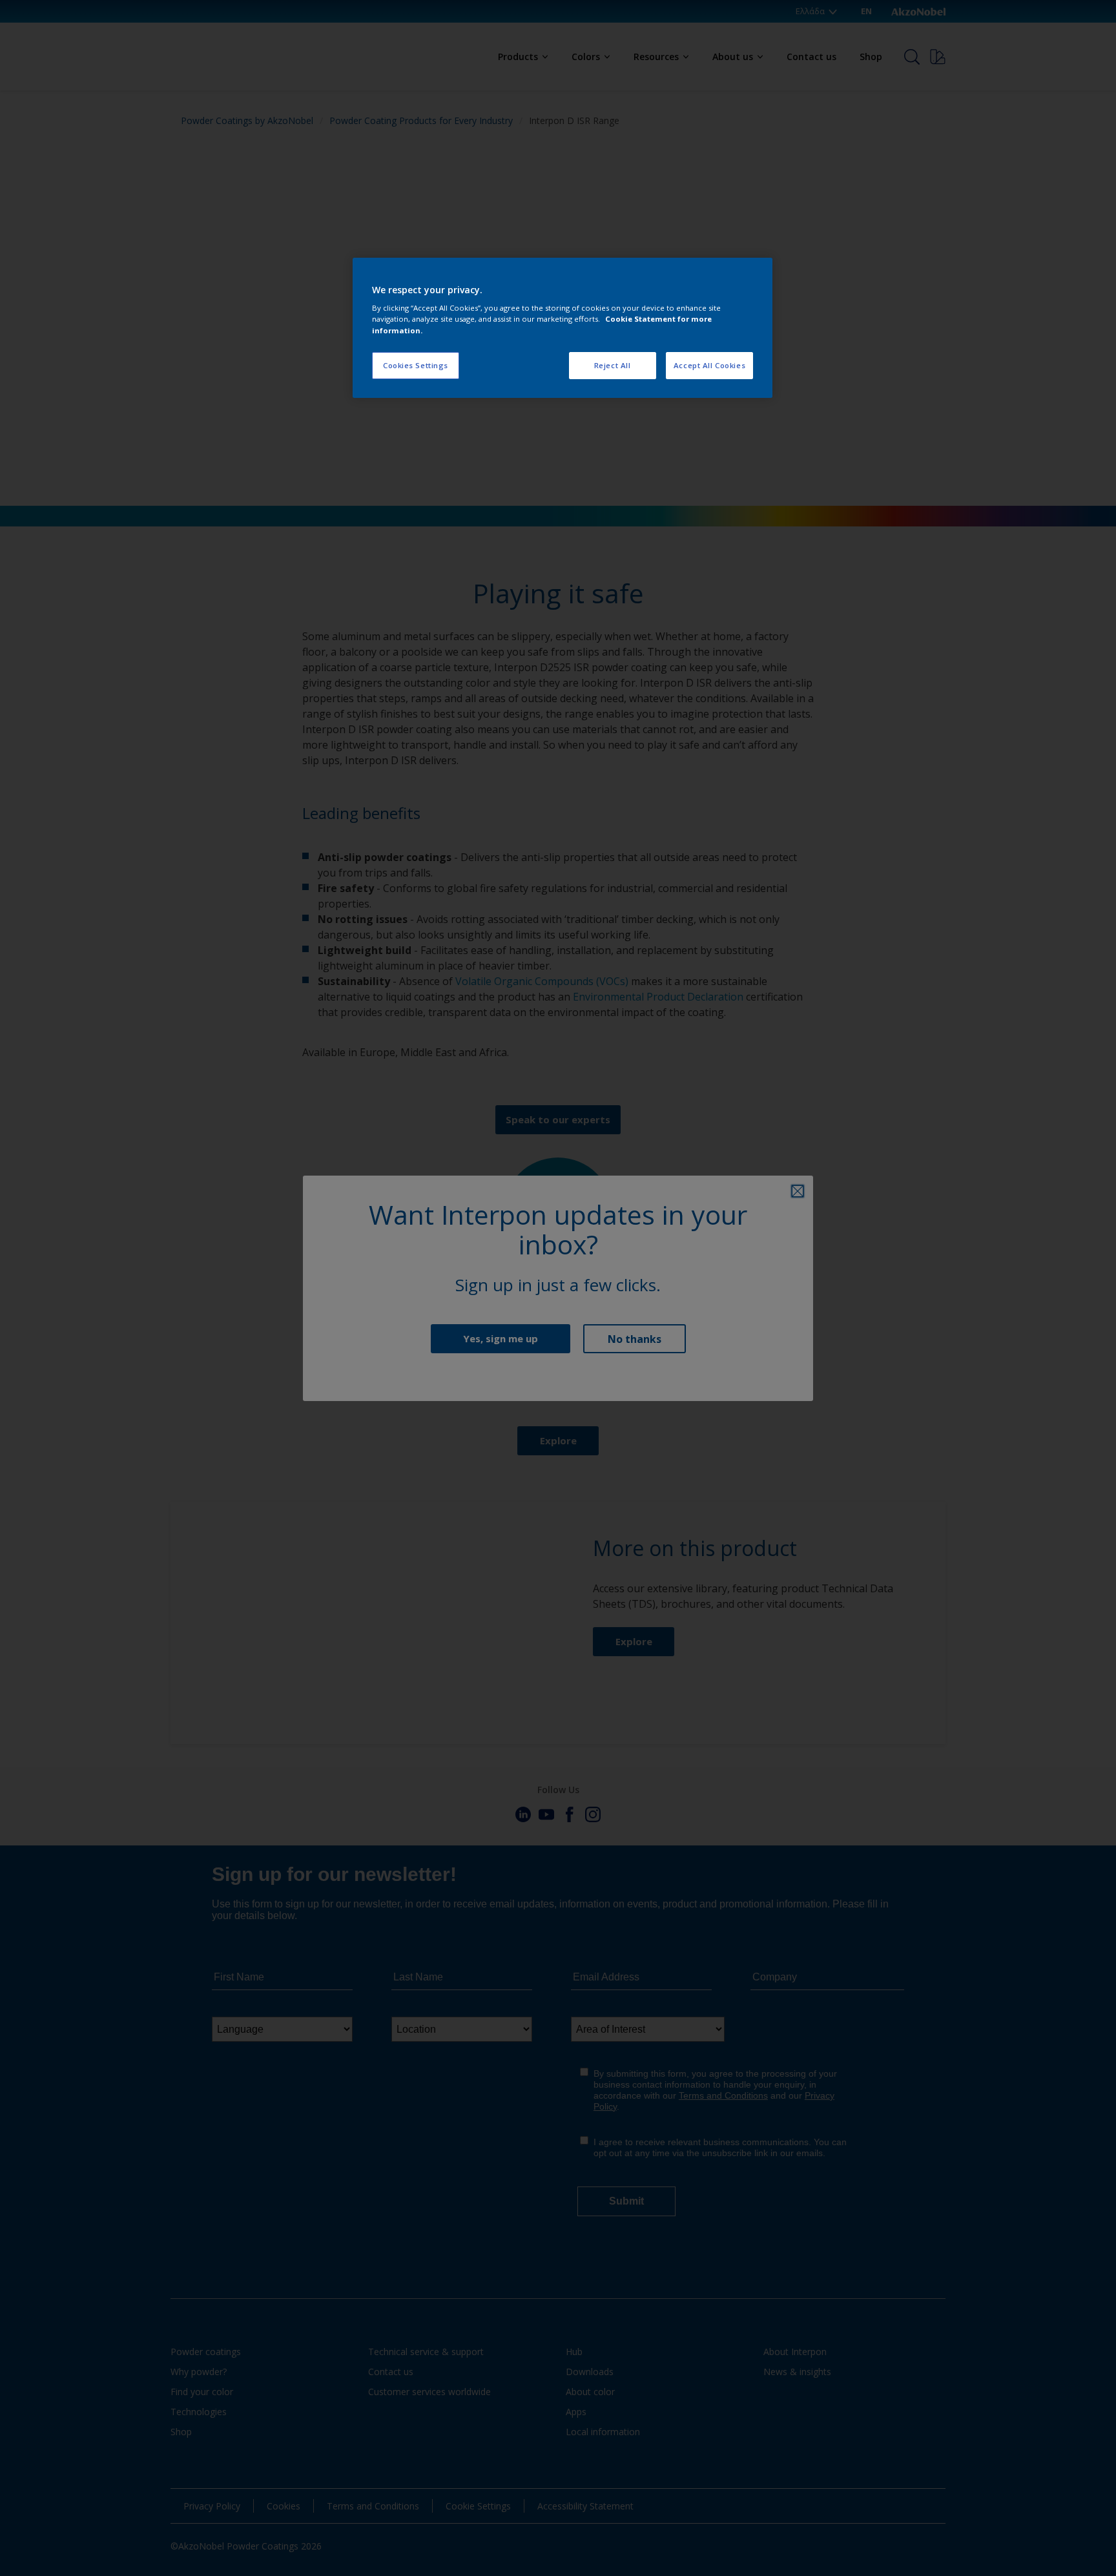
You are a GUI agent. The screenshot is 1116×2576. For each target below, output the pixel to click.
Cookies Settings (416, 365)
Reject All (613, 365)
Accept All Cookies (709, 365)
